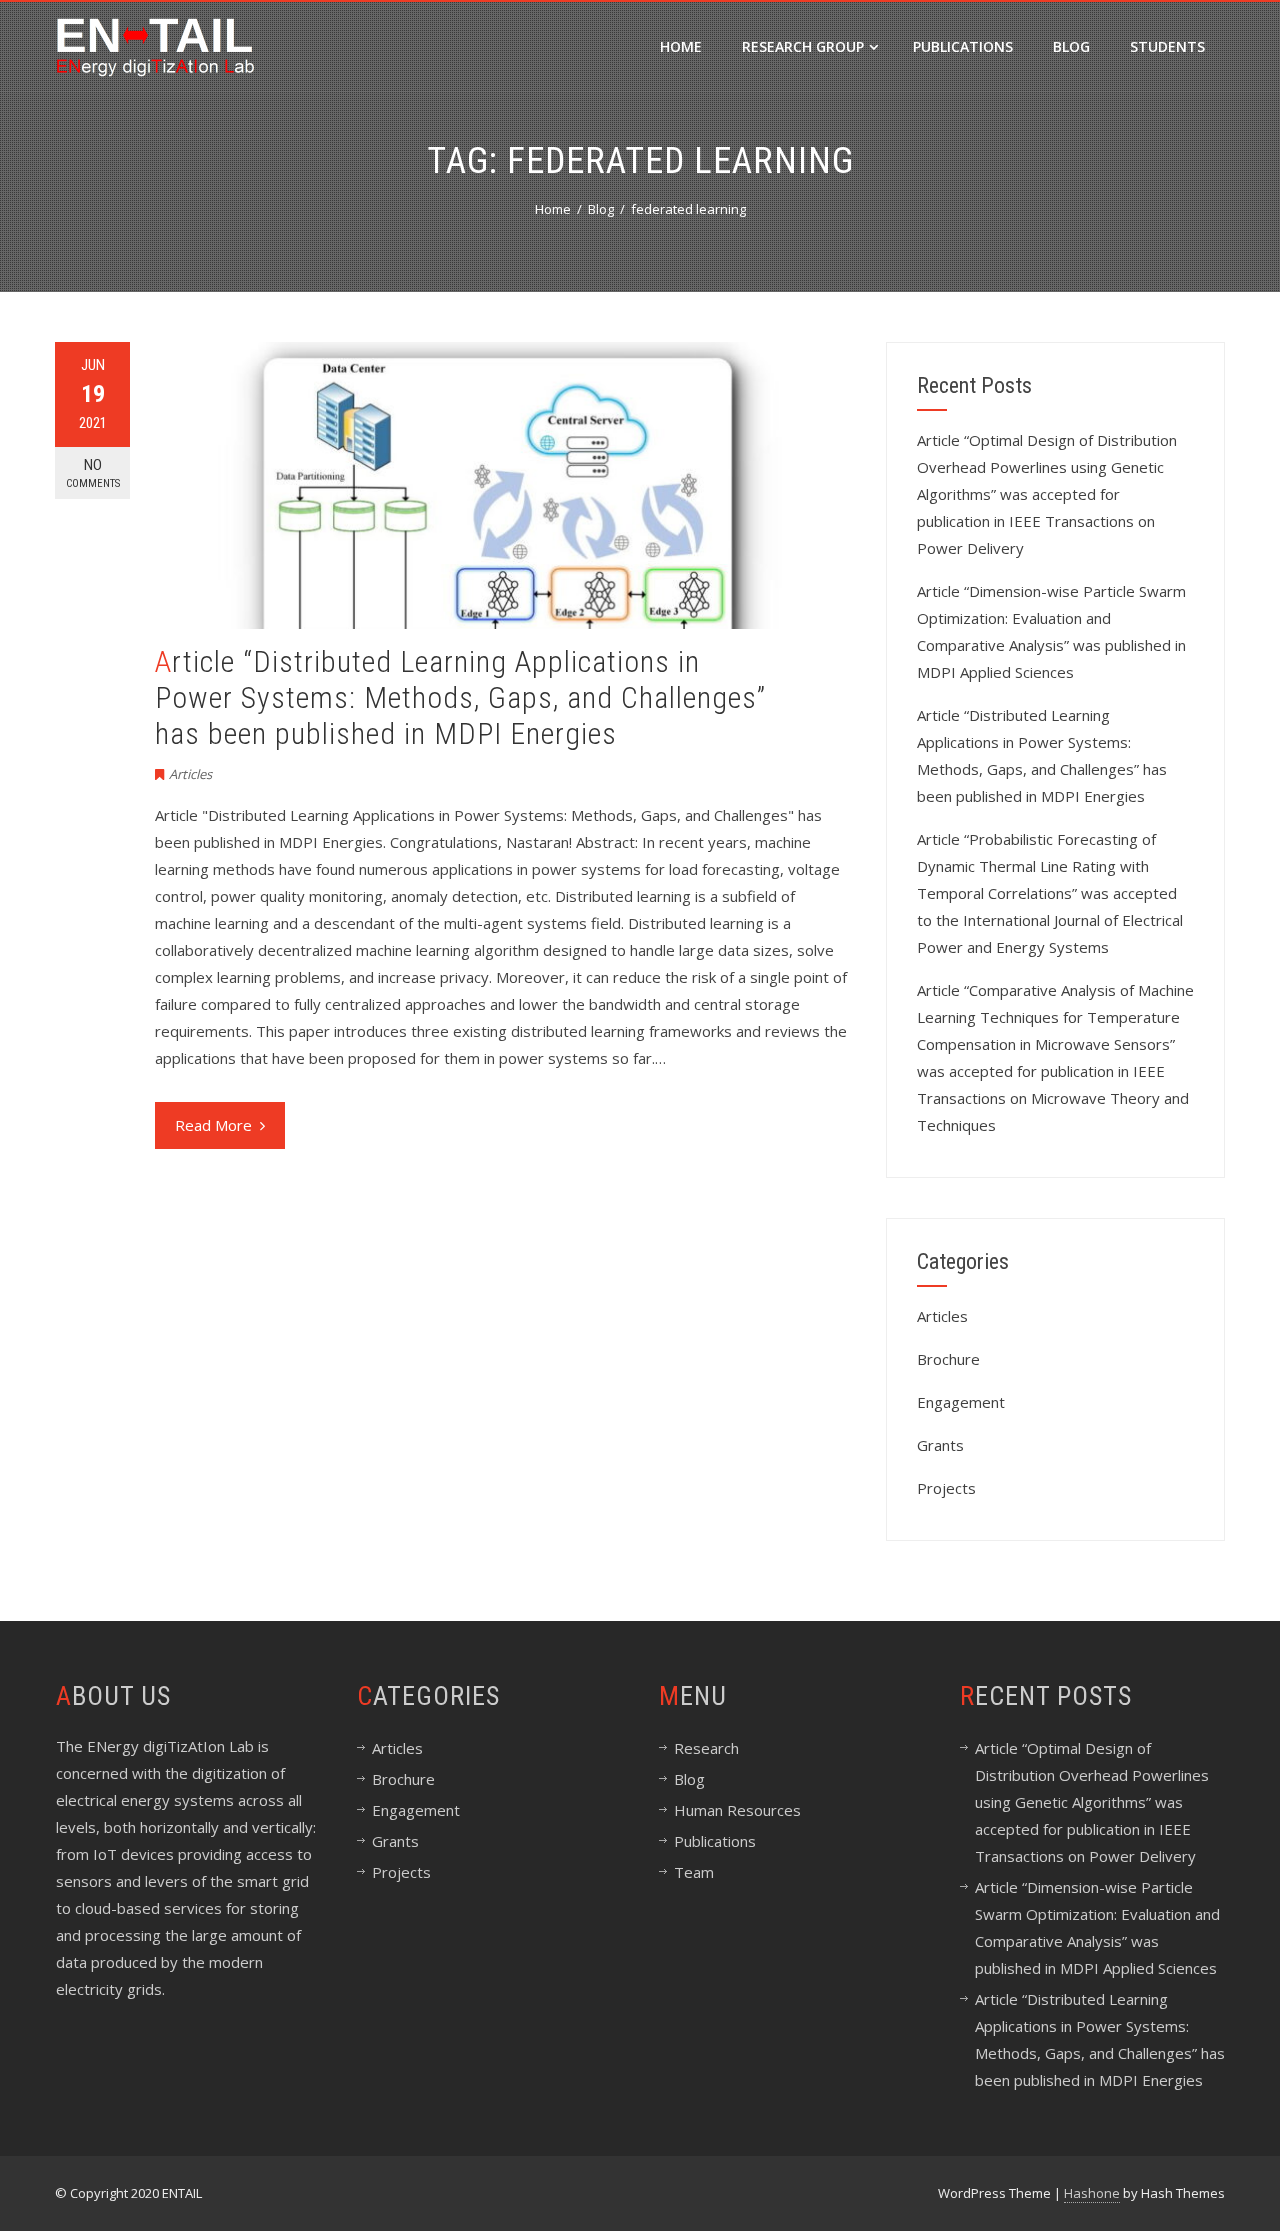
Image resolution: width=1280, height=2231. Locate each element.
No (93, 473)
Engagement (961, 1402)
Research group (803, 46)
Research (706, 1748)
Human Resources (737, 1810)
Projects (946, 1488)
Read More (213, 1125)
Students (1167, 46)
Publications (963, 46)
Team (694, 1872)
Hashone (1092, 2193)
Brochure (948, 1359)
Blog (1071, 46)
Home (681, 46)
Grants (940, 1445)
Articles (190, 774)
